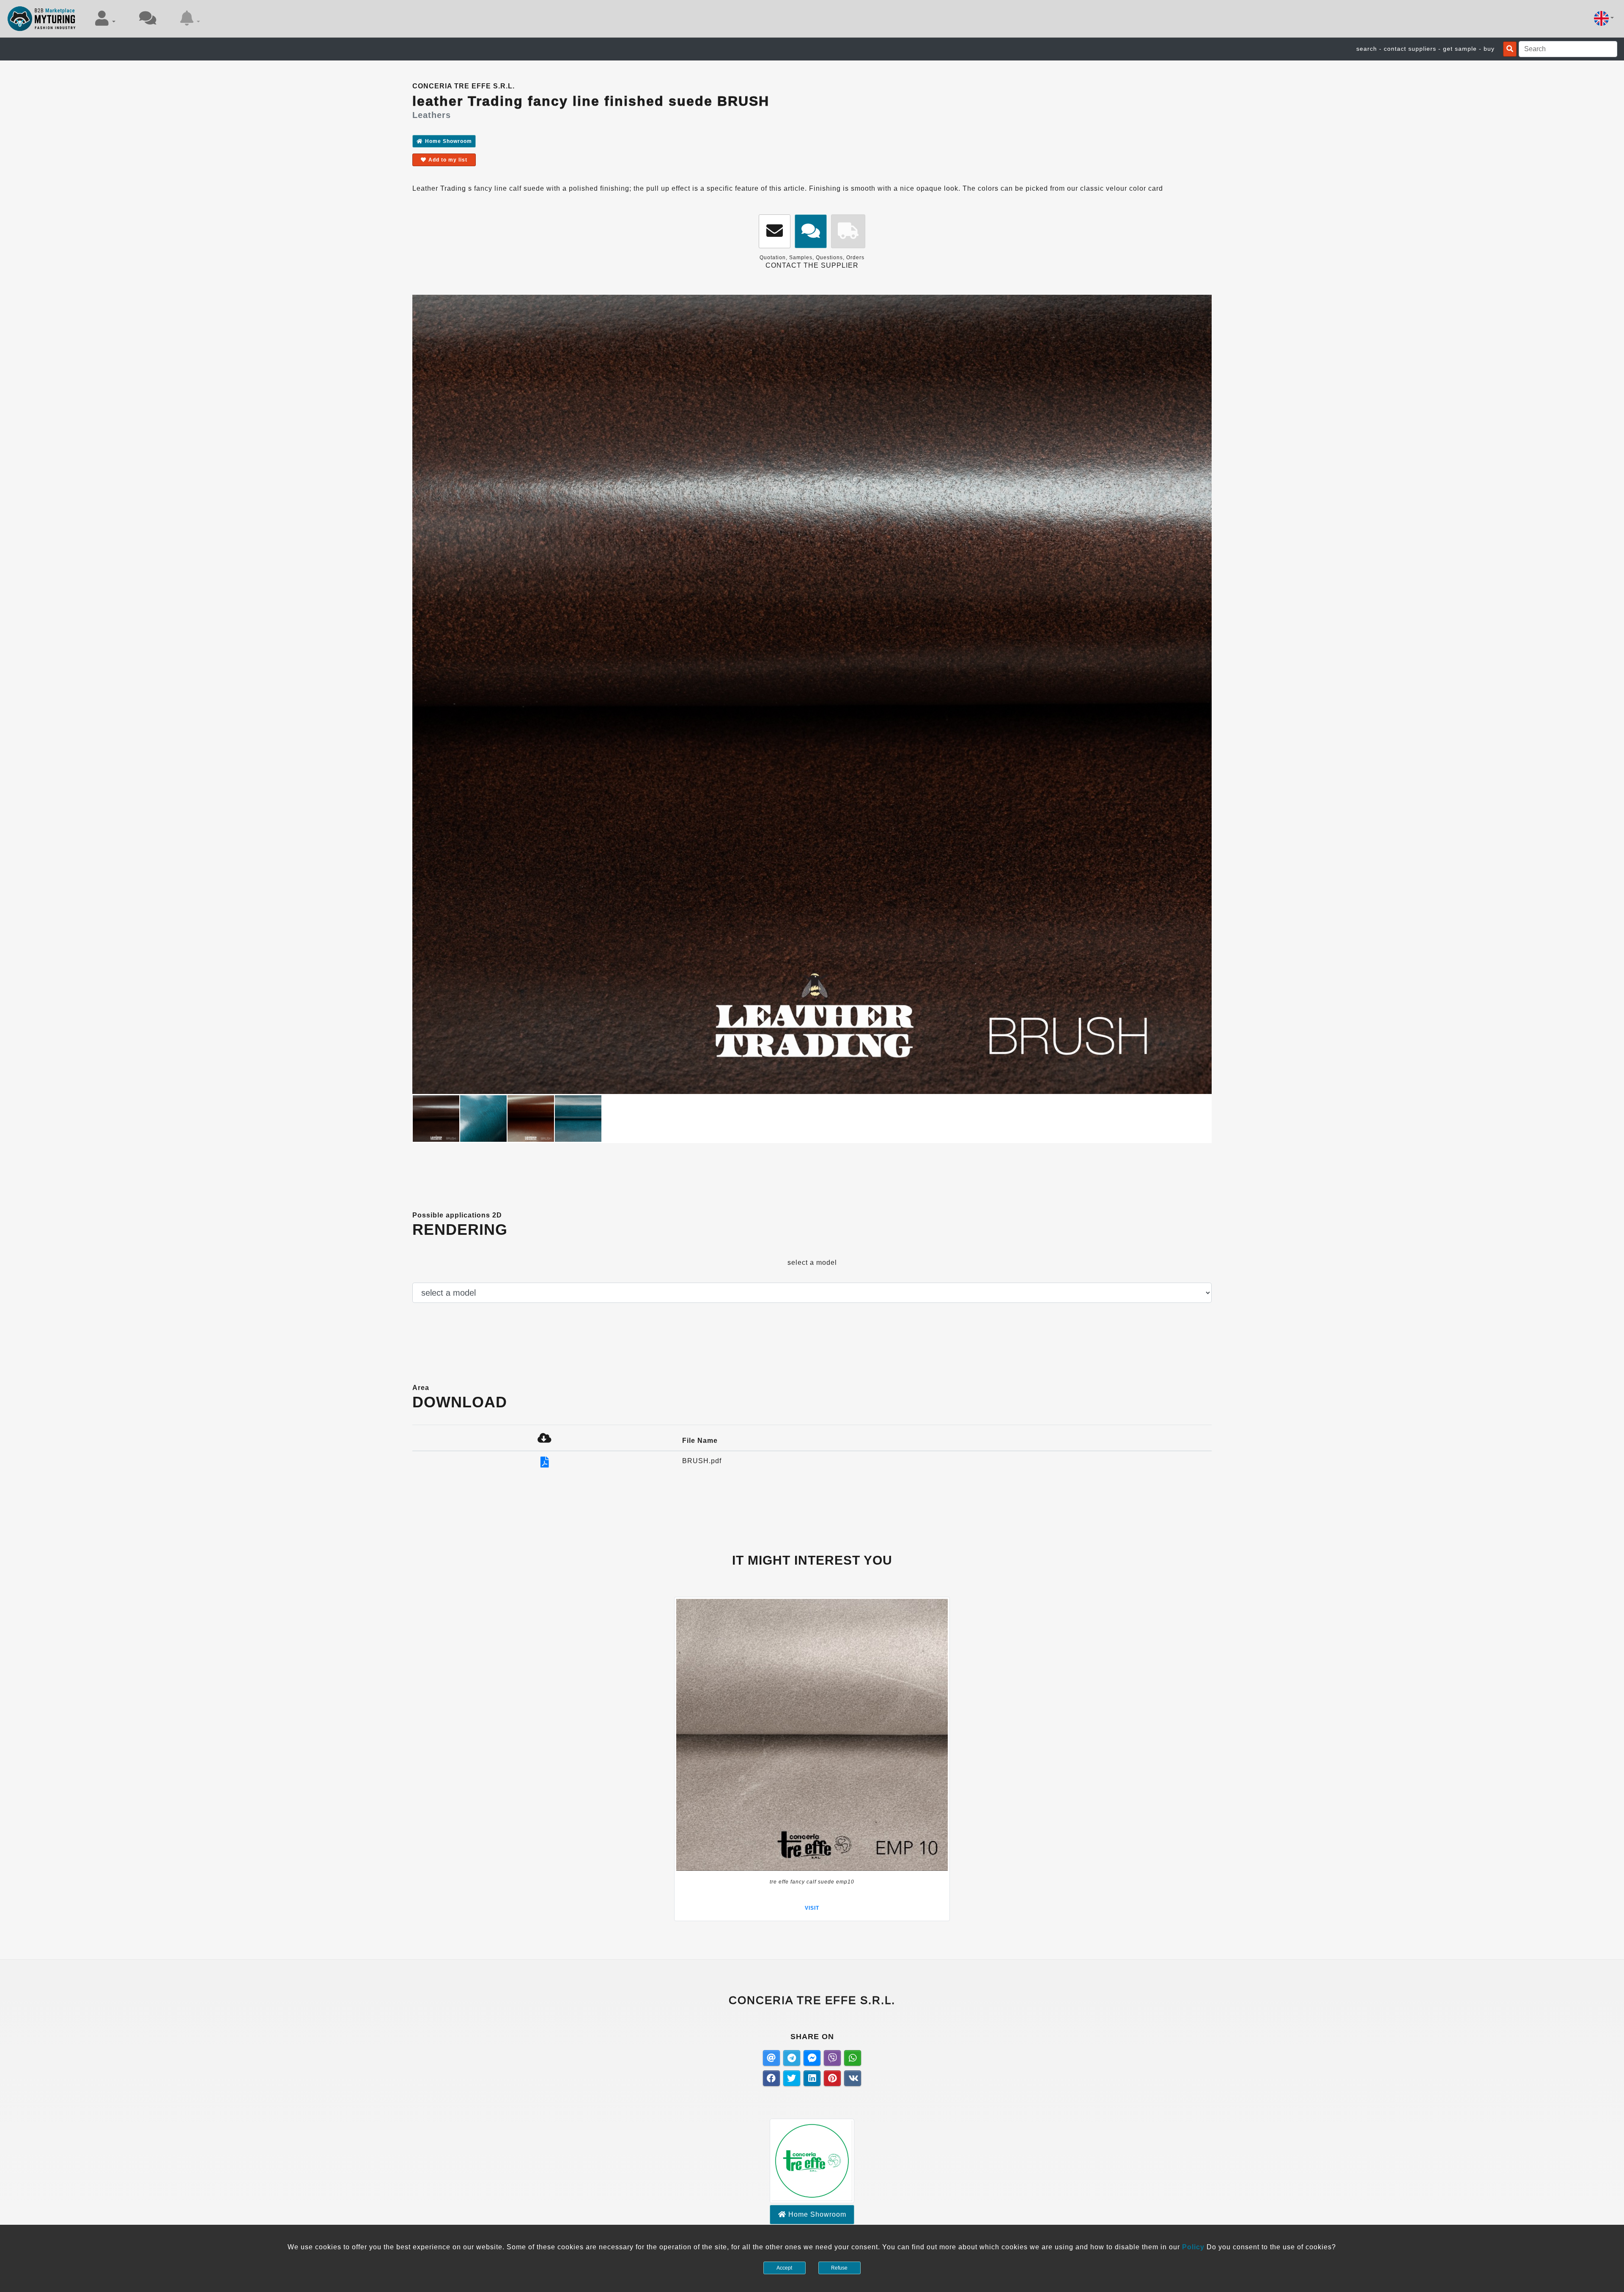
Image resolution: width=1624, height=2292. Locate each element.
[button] (105, 18)
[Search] (1510, 49)
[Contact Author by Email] (775, 232)
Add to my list (448, 160)
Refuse (839, 2268)
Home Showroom (449, 141)
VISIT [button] (812, 1908)
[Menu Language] (1604, 18)
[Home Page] (42, 19)
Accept (784, 2268)
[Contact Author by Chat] (811, 232)
